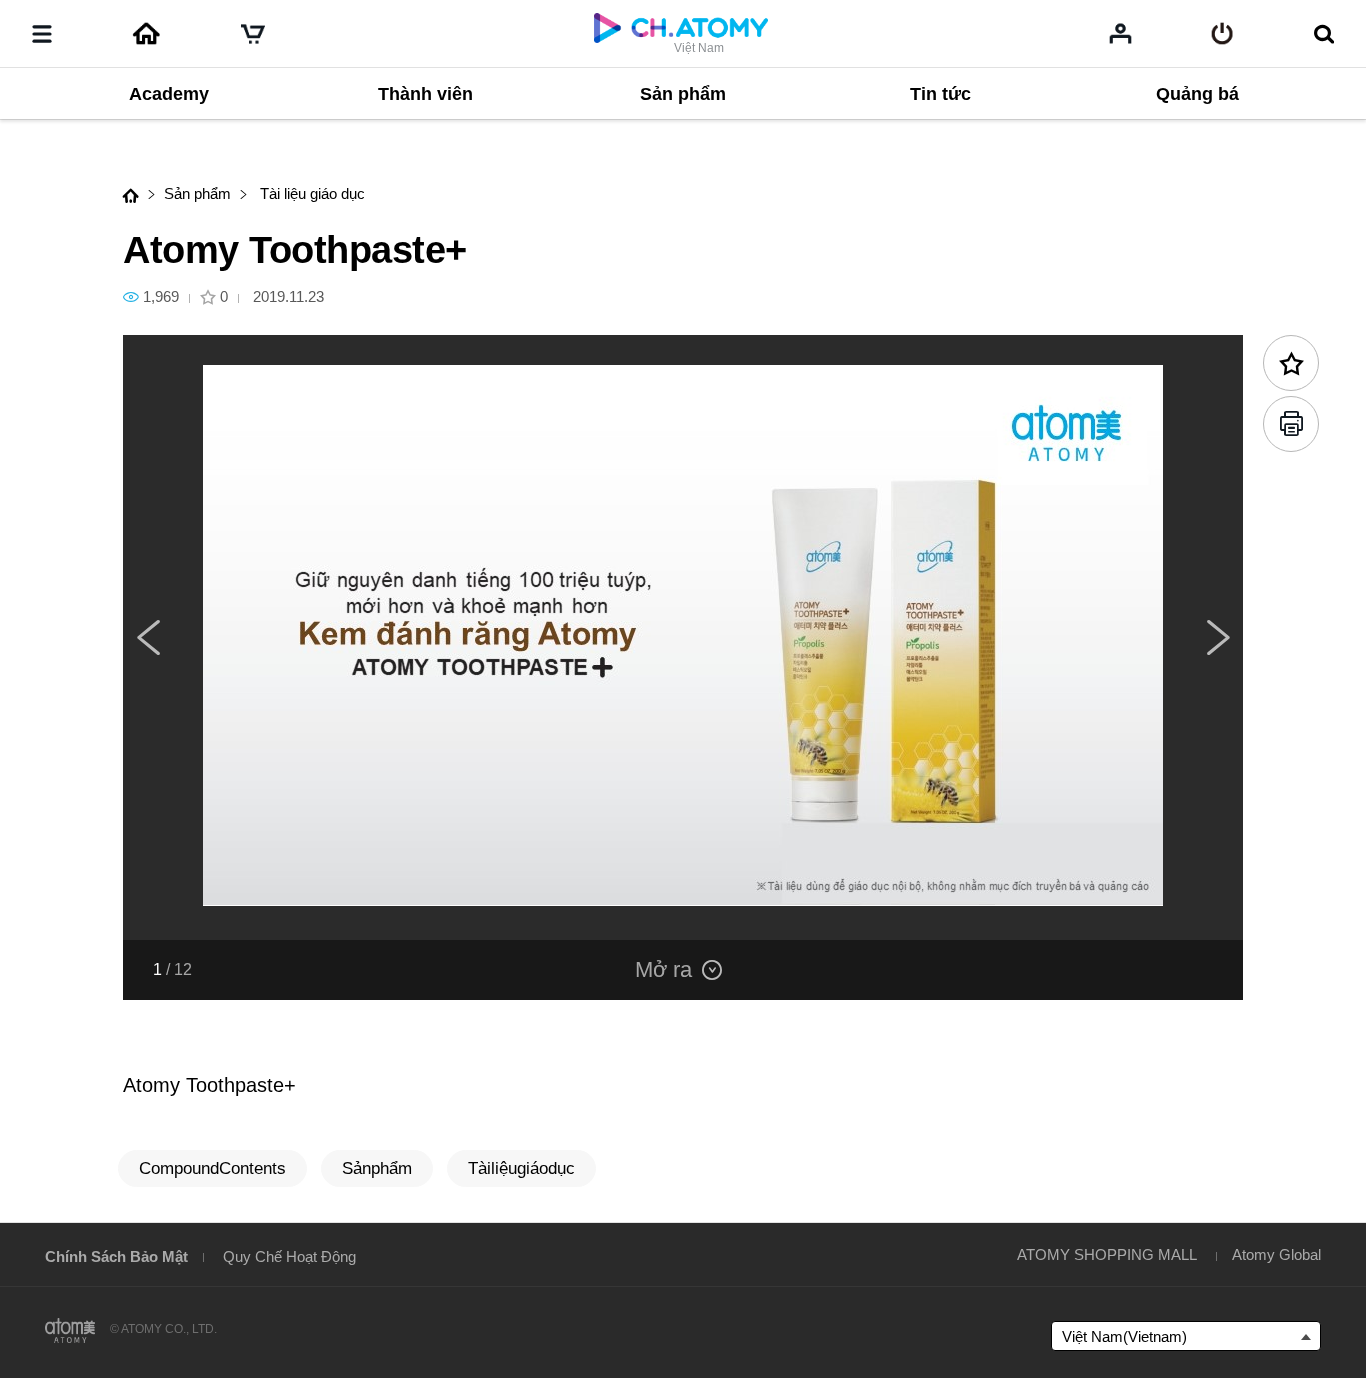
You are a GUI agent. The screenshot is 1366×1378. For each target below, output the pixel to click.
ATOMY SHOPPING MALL (1107, 1254)
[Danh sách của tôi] (1120, 33)
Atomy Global (1276, 1254)
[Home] (146, 34)
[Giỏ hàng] (253, 34)
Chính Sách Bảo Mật (116, 1256)
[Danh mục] (42, 34)
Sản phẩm (197, 193)
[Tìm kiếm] (1323, 34)
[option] (683, 637)
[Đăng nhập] (1222, 34)
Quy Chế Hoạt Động (289, 1256)
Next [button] (1218, 638)
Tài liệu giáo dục (310, 193)
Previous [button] (148, 638)
